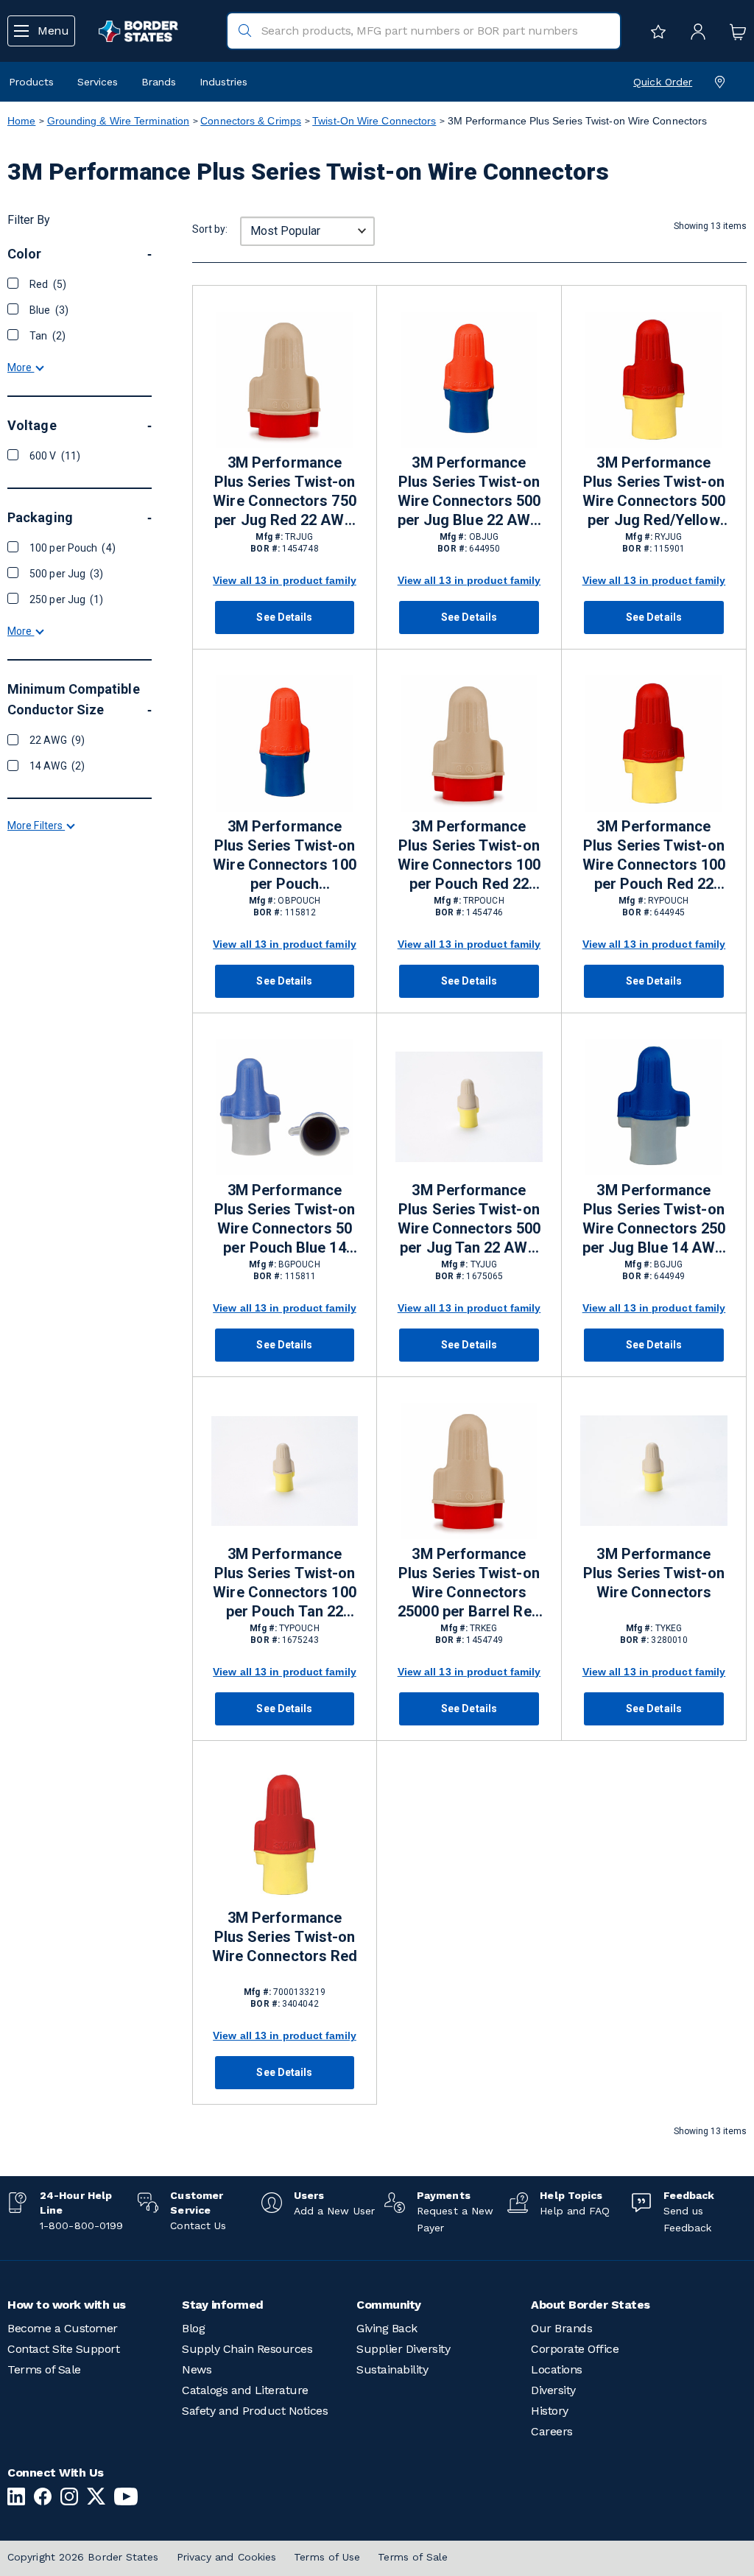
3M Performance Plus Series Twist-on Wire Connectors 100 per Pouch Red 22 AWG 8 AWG (469, 856)
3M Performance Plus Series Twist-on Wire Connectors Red (285, 1937)
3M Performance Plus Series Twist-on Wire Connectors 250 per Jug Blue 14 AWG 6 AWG (654, 1220)
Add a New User (334, 2211)
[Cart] (734, 31)
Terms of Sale (44, 2369)
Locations (557, 2369)
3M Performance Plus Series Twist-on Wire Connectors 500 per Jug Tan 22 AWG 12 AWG (469, 1220)
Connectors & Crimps (251, 121)
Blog (193, 2328)
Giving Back (387, 2328)
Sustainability (392, 2369)
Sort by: (210, 229)
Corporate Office (575, 2349)
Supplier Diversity (403, 2349)
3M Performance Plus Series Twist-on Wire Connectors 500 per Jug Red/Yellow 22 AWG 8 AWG (654, 492)
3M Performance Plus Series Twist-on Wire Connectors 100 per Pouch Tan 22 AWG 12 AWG (284, 1583)
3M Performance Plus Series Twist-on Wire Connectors (653, 1573)
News (197, 2369)
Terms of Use (327, 2557)
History (550, 2411)
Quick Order (663, 82)
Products (31, 82)
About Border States (591, 2305)
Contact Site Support (63, 2349)
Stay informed (223, 2305)
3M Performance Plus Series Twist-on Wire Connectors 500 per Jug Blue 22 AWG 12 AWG (469, 492)
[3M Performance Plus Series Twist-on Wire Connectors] (654, 1471)
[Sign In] (694, 31)
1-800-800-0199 (81, 2225)
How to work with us (67, 2305)
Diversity (553, 2390)
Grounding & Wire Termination (119, 121)
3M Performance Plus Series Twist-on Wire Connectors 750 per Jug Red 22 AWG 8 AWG (284, 492)
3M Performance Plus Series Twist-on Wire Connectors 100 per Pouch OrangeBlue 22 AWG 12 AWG (284, 856)
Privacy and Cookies (227, 2557)
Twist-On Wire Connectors (374, 121)
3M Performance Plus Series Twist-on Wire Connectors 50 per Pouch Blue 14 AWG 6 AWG (285, 1220)
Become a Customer (63, 2328)
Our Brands (561, 2328)
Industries (223, 82)
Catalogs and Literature (245, 2390)
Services (98, 82)
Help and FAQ (575, 2211)
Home (21, 121)
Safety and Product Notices (255, 2411)
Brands (159, 82)
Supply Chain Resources (247, 2349)
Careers (552, 2431)
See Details (284, 617)
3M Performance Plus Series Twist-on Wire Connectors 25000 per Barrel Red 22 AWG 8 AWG (469, 1583)
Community (389, 2305)
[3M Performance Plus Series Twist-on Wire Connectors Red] (285, 1835)
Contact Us (198, 2225)
